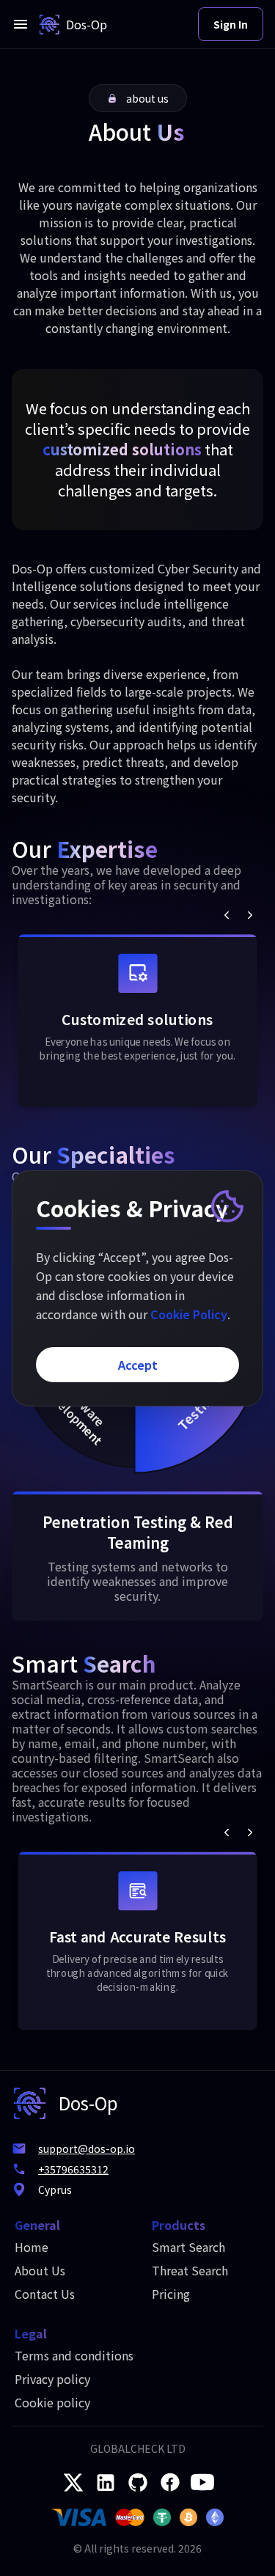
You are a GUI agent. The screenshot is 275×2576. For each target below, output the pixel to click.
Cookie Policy (189, 1314)
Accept (138, 1365)
